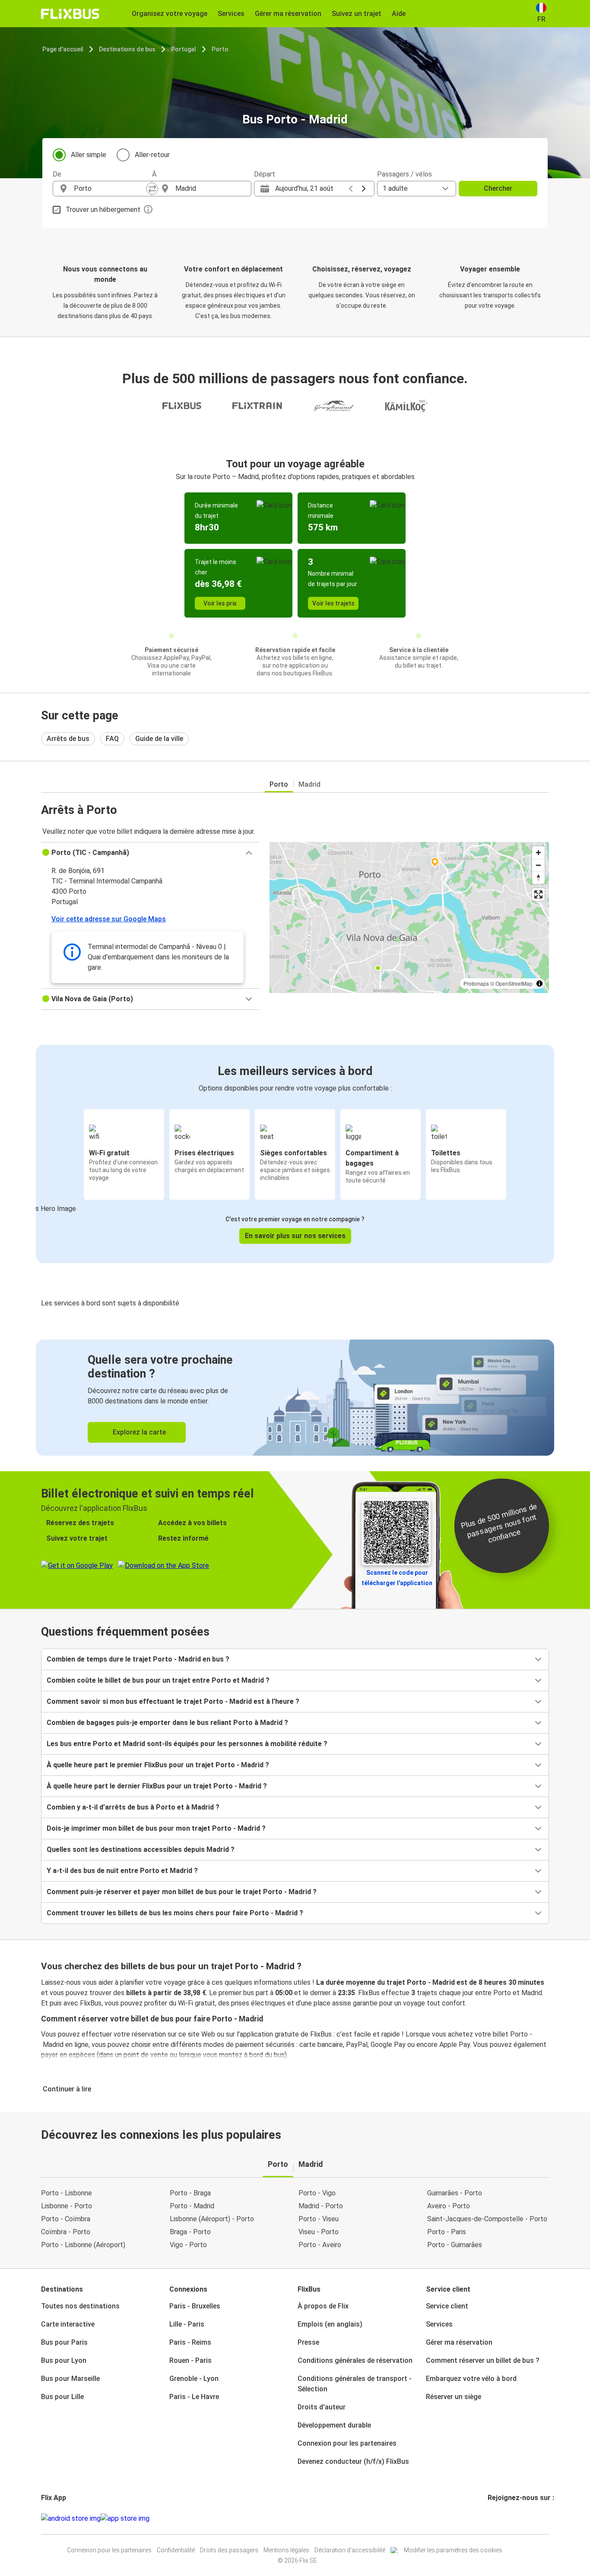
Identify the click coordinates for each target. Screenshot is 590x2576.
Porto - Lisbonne (67, 2193)
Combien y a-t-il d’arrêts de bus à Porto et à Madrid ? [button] (133, 1807)
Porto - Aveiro (320, 2245)
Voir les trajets (333, 603)
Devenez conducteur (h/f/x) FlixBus (353, 2461)
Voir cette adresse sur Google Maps (109, 919)
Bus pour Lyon (64, 2360)
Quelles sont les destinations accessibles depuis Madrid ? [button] (141, 1849)
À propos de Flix (323, 2306)
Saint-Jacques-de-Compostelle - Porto (487, 2219)
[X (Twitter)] (499, 2518)
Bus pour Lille (62, 2397)
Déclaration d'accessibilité (350, 2550)
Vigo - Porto (188, 2245)
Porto (220, 49)
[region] (409, 918)
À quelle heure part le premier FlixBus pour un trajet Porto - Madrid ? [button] (158, 1765)
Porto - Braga (190, 2193)
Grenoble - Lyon (194, 2379)
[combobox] (110, 189)
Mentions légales (286, 2550)
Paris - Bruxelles (195, 2306)
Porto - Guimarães (455, 2245)
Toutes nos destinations (80, 2306)
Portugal (184, 49)
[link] (295, 1398)
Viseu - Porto (319, 2232)
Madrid (309, 784)
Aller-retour (152, 155)
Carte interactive (68, 2324)
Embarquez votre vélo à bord (471, 2379)
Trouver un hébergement (103, 210)
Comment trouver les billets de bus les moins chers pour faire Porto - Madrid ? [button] (175, 1913)
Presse (308, 2342)
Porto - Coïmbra (66, 2219)
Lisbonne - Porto (67, 2206)
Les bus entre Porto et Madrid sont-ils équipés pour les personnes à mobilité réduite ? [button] (187, 1744)
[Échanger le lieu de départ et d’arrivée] (152, 189)
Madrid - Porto (321, 2206)
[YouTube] (494, 2518)
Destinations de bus (127, 49)
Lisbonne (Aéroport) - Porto (212, 2219)
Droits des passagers (229, 2550)
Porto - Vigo (317, 2193)
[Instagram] (492, 2518)
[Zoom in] (538, 853)
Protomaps (476, 983)
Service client (447, 2306)
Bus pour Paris (64, 2342)
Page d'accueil (63, 49)
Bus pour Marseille (70, 2379)
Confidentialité (176, 2550)
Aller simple (89, 155)
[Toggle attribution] (539, 984)
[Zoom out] (538, 865)
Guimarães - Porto (455, 2193)
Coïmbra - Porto (66, 2232)
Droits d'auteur (322, 2407)
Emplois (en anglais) (330, 2324)
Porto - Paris (447, 2232)
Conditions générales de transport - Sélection (355, 2384)
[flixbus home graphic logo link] (70, 14)
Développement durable (334, 2425)
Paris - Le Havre (194, 2397)
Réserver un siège (454, 2397)
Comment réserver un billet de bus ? (483, 2360)
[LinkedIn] (497, 2518)
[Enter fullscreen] (538, 894)
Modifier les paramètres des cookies (453, 2550)
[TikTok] (502, 2518)
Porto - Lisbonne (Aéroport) (83, 2245)
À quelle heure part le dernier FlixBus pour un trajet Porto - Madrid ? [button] (157, 1786)
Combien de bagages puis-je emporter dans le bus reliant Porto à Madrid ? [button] (167, 1723)
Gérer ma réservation (459, 2342)
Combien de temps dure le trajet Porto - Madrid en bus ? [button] (138, 1659)
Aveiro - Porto (449, 2206)
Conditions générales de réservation (355, 2360)
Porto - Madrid (192, 2206)
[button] (150, 853)
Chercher (498, 188)
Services (439, 2324)
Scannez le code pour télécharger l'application (397, 1578)
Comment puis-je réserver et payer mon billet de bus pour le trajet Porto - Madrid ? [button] (182, 1892)
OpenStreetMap (514, 983)
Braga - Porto (190, 2232)
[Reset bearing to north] (538, 878)
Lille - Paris (187, 2324)
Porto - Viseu (319, 2219)
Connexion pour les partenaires (347, 2443)
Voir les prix (220, 603)
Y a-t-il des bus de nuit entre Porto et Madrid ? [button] (122, 1871)
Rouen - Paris (190, 2360)
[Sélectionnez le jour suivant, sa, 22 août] (364, 189)
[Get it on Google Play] (71, 2519)
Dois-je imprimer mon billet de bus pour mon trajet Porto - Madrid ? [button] (156, 1828)
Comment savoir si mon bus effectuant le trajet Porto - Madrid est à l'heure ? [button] (173, 1701)
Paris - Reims (190, 2342)
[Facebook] (489, 2518)
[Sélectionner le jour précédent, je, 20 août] (351, 189)
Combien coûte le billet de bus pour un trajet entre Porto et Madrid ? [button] (158, 1680)
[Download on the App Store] (125, 2519)
